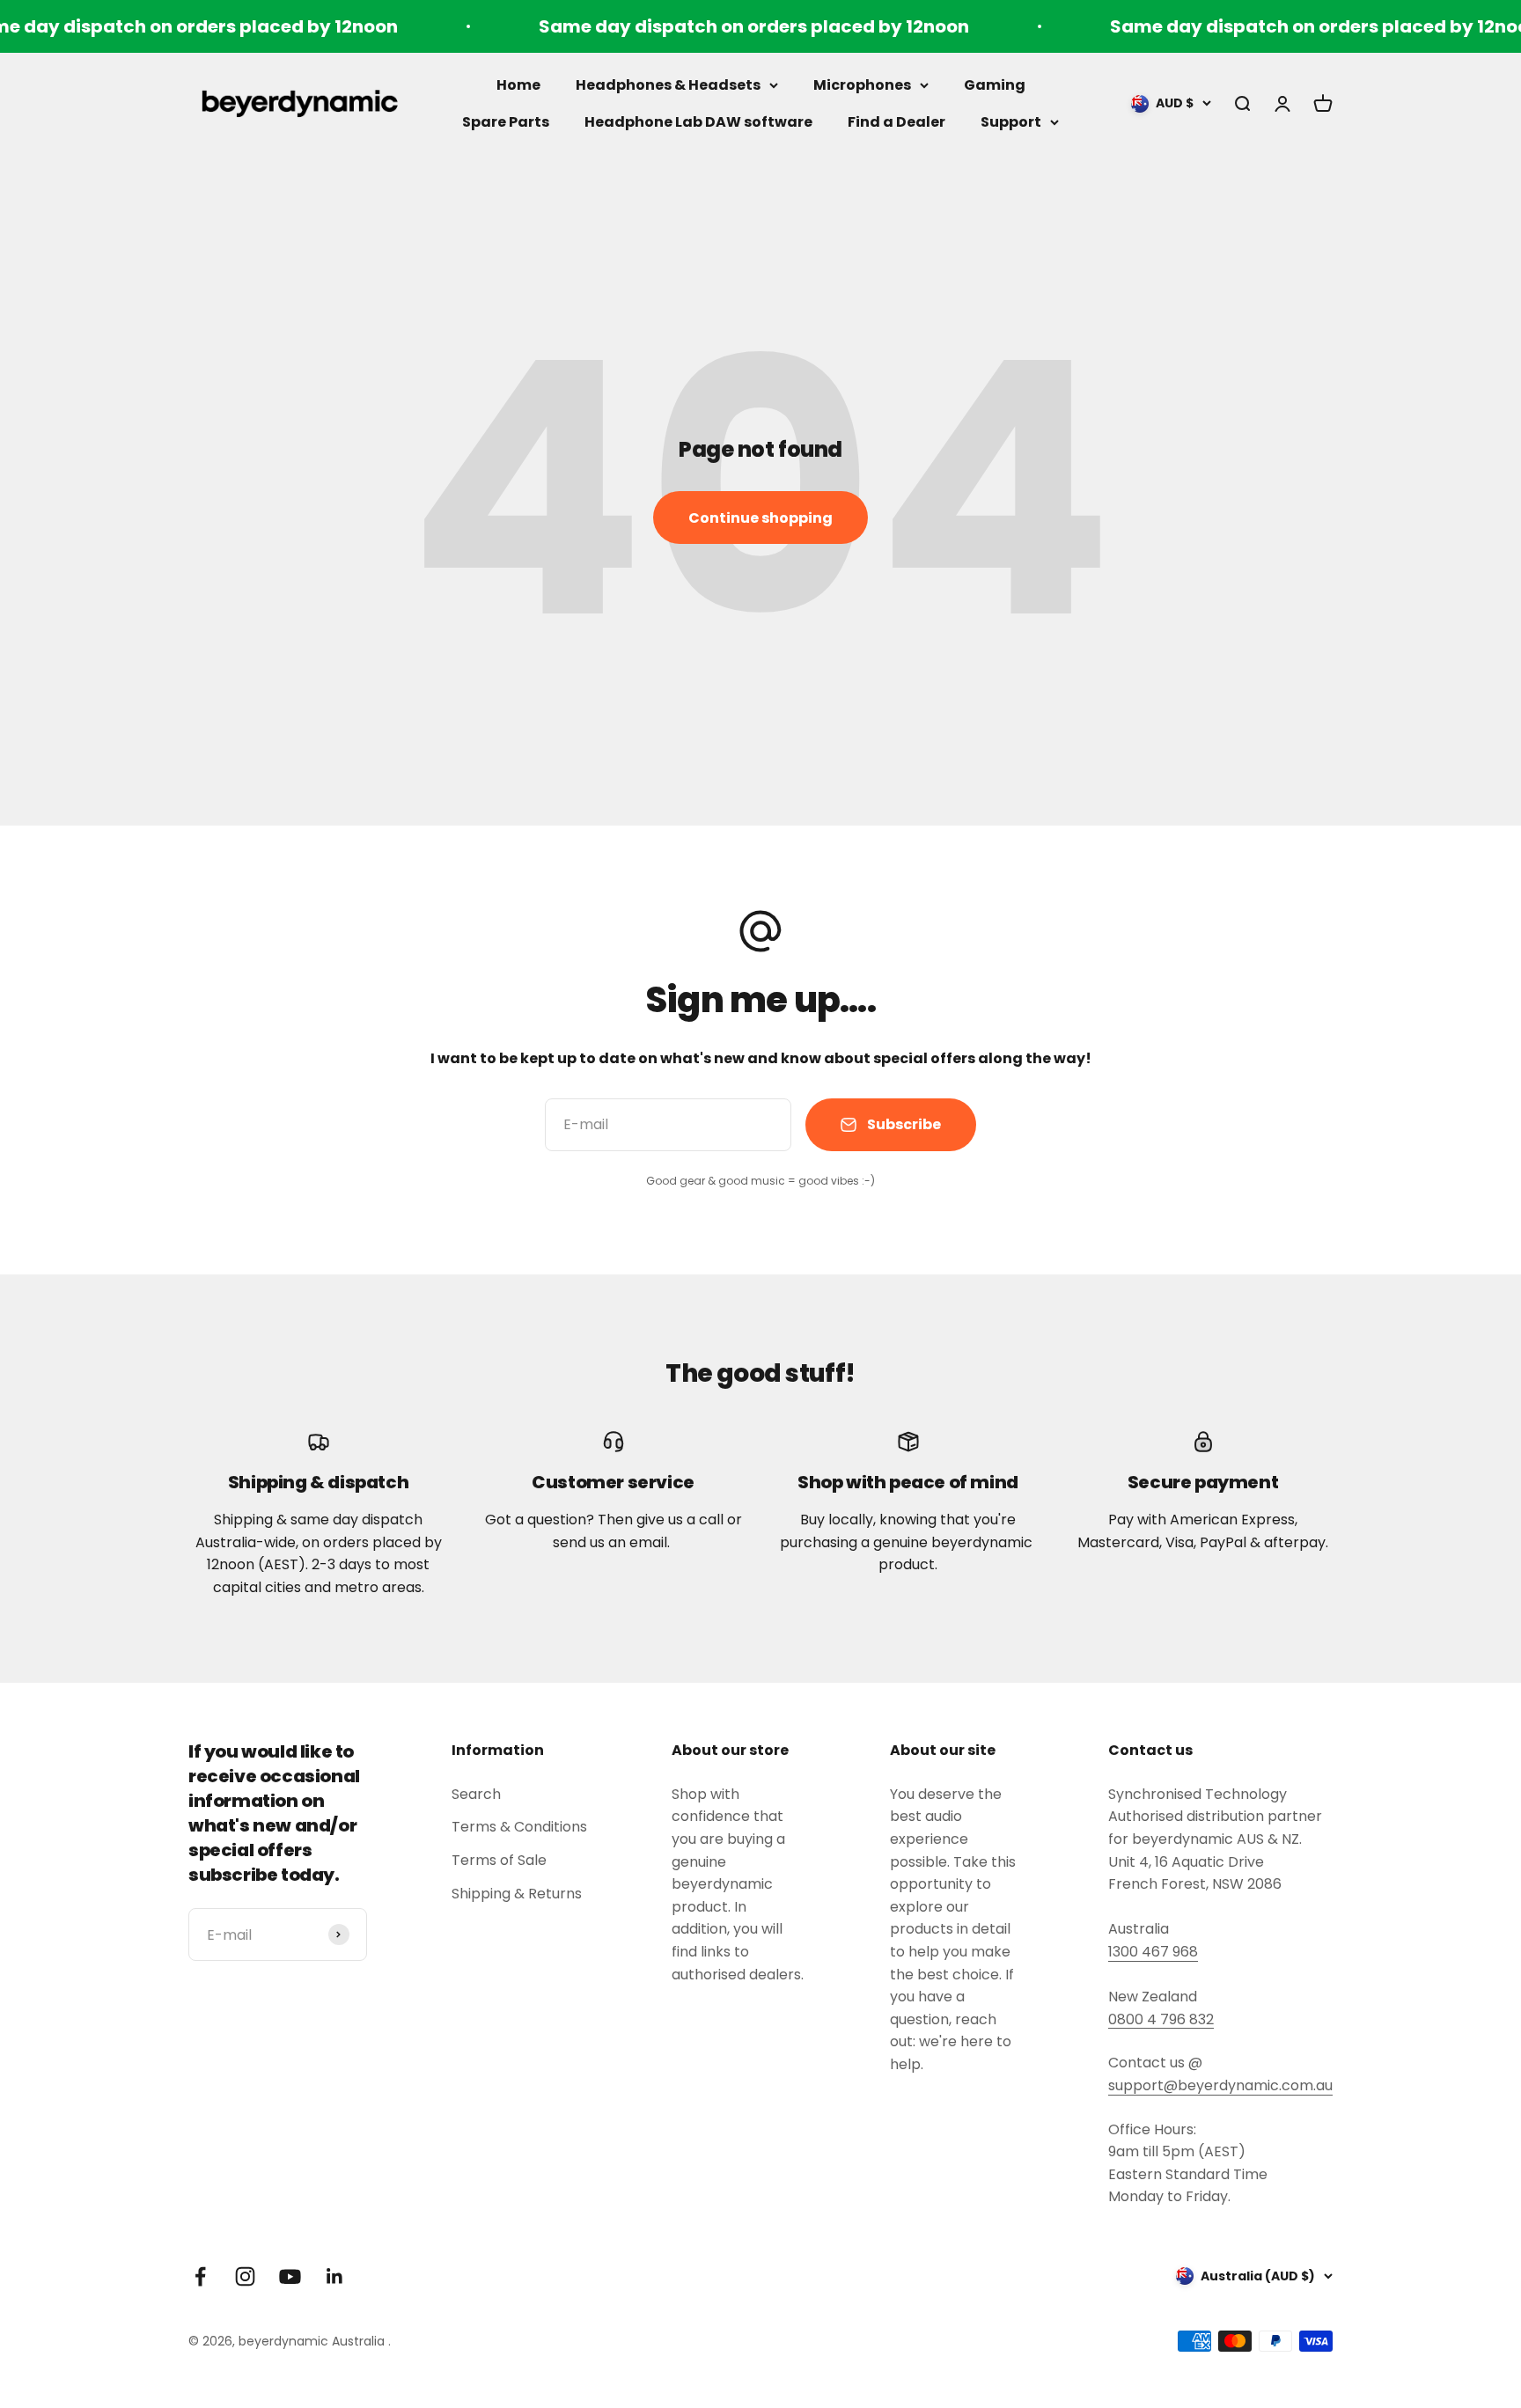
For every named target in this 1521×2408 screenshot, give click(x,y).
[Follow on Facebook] (200, 2276)
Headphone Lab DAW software (698, 122)
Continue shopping (760, 518)
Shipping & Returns (517, 1894)
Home (518, 85)
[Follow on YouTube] (290, 2276)
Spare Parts (506, 122)
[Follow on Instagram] (245, 2276)
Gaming (995, 85)
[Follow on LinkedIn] (335, 2276)
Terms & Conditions (519, 1827)
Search (476, 1794)
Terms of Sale (499, 1860)
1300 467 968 (1153, 1952)
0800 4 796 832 (1161, 2019)
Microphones (862, 85)
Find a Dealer (896, 122)
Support (1011, 122)
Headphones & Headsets (668, 85)
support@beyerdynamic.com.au (1220, 2085)
